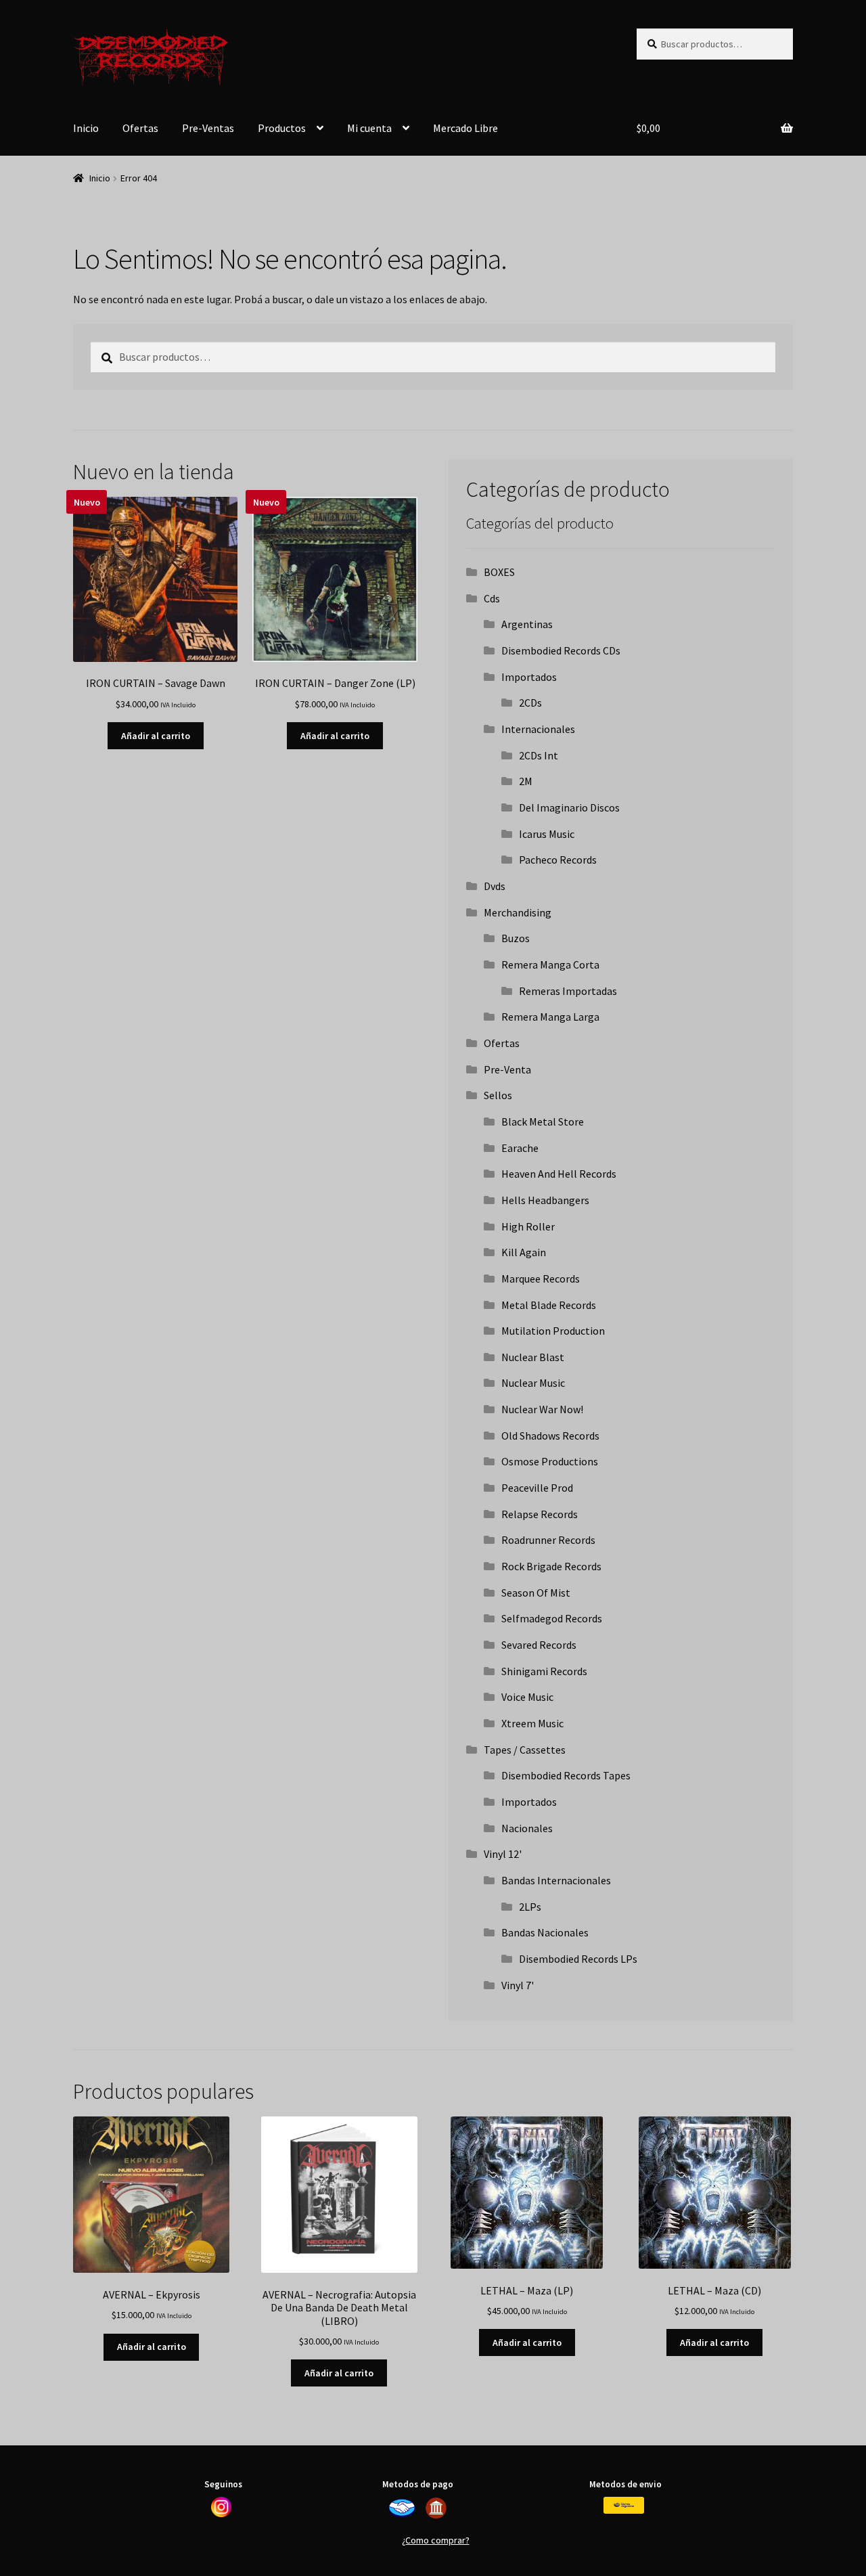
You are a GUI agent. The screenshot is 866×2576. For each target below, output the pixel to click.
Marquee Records (541, 1279)
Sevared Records (539, 1645)
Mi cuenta (369, 128)
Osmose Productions (550, 1461)
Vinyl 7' (518, 1985)
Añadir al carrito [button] (156, 736)
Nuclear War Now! (542, 1409)
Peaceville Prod (537, 1488)
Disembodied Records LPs (578, 1959)
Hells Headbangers (545, 1200)
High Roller (528, 1226)
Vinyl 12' (503, 1854)
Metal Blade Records (549, 1305)
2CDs (530, 703)
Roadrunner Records (548, 1540)
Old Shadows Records (550, 1436)
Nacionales (527, 1828)
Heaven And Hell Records (559, 1174)
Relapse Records (540, 1514)
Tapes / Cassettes (525, 1750)
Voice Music (527, 1697)
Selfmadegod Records (552, 1618)
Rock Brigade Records (551, 1566)
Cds (492, 598)
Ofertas (140, 128)
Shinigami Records (544, 1671)
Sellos (498, 1095)
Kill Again (524, 1252)
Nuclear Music (533, 1383)
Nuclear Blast (533, 1357)
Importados (529, 677)
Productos (282, 128)
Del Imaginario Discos (569, 807)
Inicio (86, 128)
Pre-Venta (507, 1069)
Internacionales (538, 729)
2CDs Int (539, 755)
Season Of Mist (536, 1593)
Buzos (516, 938)
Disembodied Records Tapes (566, 1775)
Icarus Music (547, 834)
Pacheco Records (558, 860)
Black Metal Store (543, 1122)
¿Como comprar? (436, 2540)
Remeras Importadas (568, 991)
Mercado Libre (465, 128)
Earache (520, 1148)
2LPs (530, 1907)
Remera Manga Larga (550, 1017)
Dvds (495, 886)
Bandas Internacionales (556, 1880)
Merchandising (518, 912)
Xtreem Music (532, 1723)
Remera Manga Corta (550, 964)
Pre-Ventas (208, 128)
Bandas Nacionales (545, 1932)
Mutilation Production (553, 1331)
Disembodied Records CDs (561, 650)
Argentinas (527, 624)
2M (526, 781)
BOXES (499, 572)
